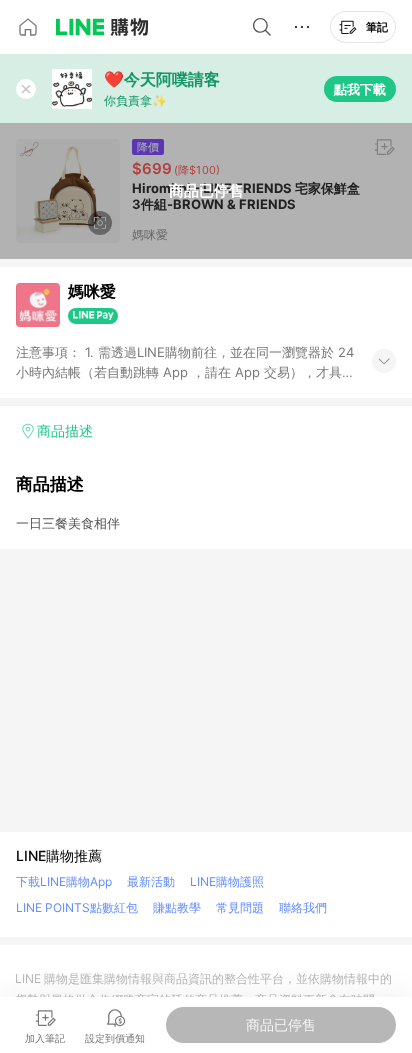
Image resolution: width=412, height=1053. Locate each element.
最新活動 (151, 881)
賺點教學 (177, 907)
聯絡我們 (303, 907)
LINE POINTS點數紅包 (77, 907)
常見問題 (240, 907)
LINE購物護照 (227, 881)
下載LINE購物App (64, 881)
